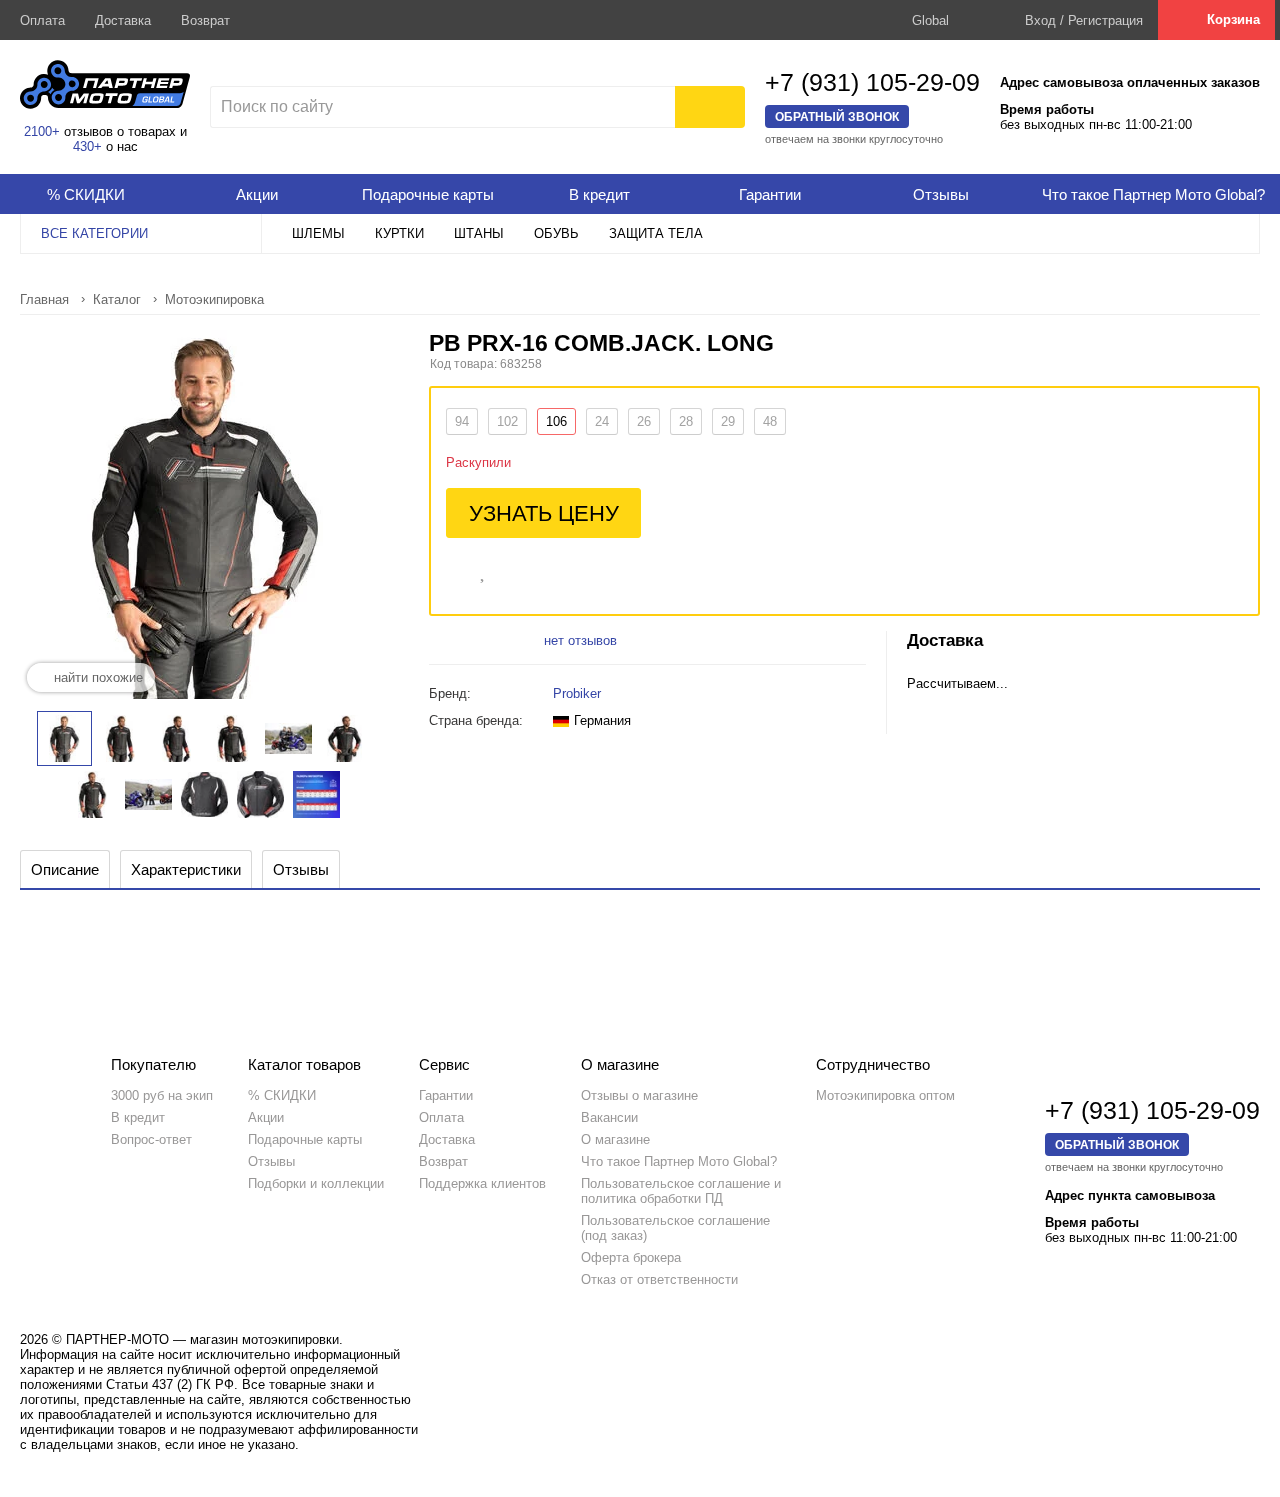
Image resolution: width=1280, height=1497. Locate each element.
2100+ (42, 131)
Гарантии (446, 1095)
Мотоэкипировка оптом (885, 1095)
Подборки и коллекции (316, 1183)
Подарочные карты (305, 1139)
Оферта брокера (631, 1257)
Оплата (42, 20)
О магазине (615, 1139)
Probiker (577, 693)
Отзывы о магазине (639, 1095)
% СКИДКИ (282, 1095)
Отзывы (271, 1161)
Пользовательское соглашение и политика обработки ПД (681, 1191)
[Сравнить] (455, 570)
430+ (87, 146)
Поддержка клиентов (482, 1183)
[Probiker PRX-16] (120, 738)
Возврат (205, 20)
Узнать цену (544, 513)
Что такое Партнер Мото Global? (679, 1161)
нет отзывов (580, 640)
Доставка (123, 20)
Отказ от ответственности (659, 1279)
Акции (266, 1117)
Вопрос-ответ (151, 1139)
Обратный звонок (837, 116)
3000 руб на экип (162, 1095)
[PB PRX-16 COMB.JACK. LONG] (64, 738)
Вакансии (609, 1117)
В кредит (138, 1117)
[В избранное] (484, 570)
